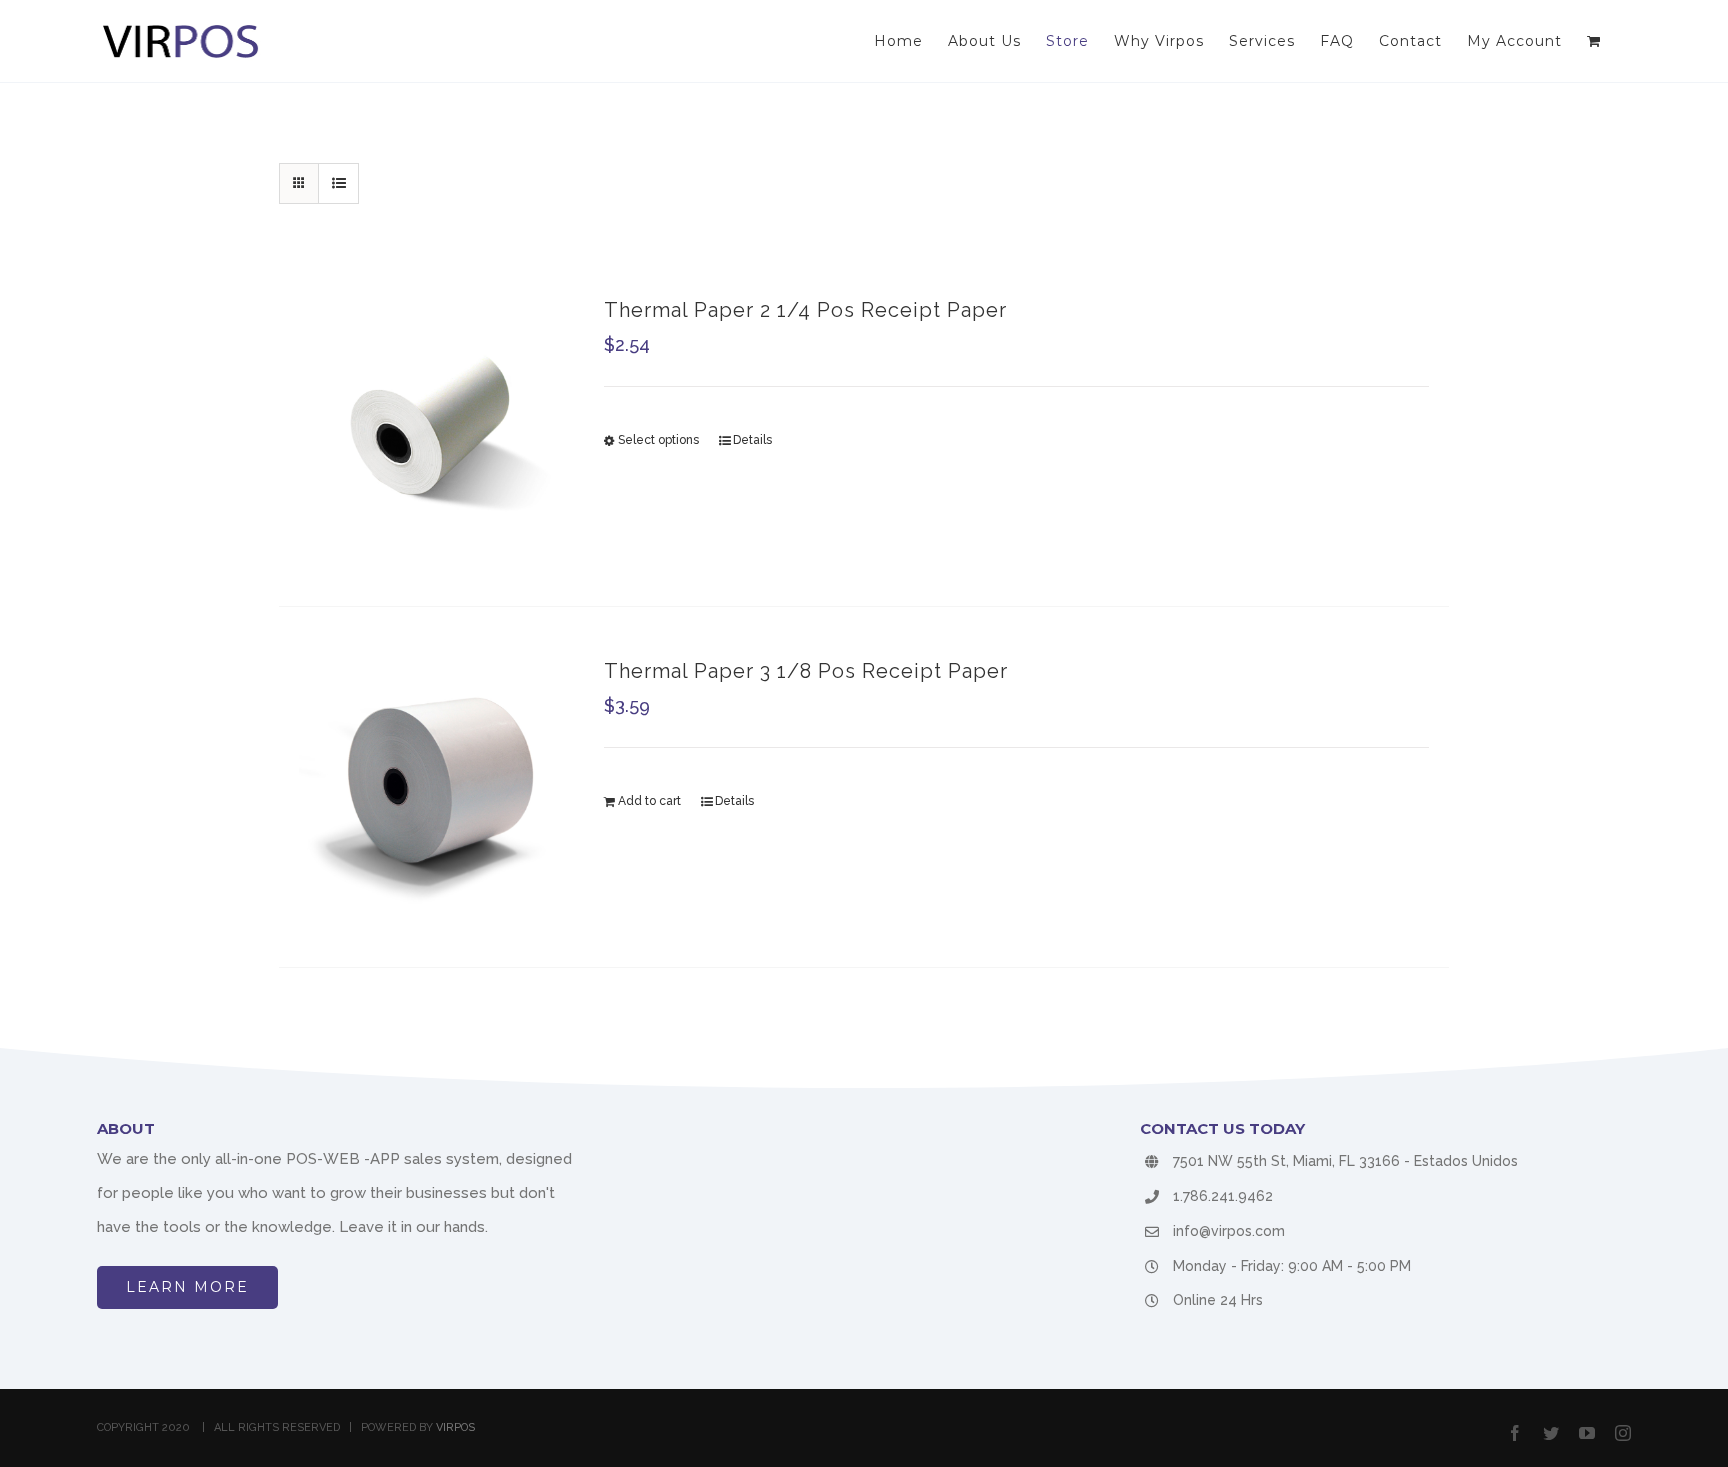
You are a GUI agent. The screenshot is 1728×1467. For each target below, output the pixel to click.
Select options (658, 440)
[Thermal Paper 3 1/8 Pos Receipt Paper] (429, 787)
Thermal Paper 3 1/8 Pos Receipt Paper (806, 671)
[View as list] (338, 183)
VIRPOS (455, 1427)
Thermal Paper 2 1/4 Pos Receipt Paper (805, 310)
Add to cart (649, 801)
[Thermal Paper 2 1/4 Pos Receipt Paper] (429, 426)
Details (752, 440)
